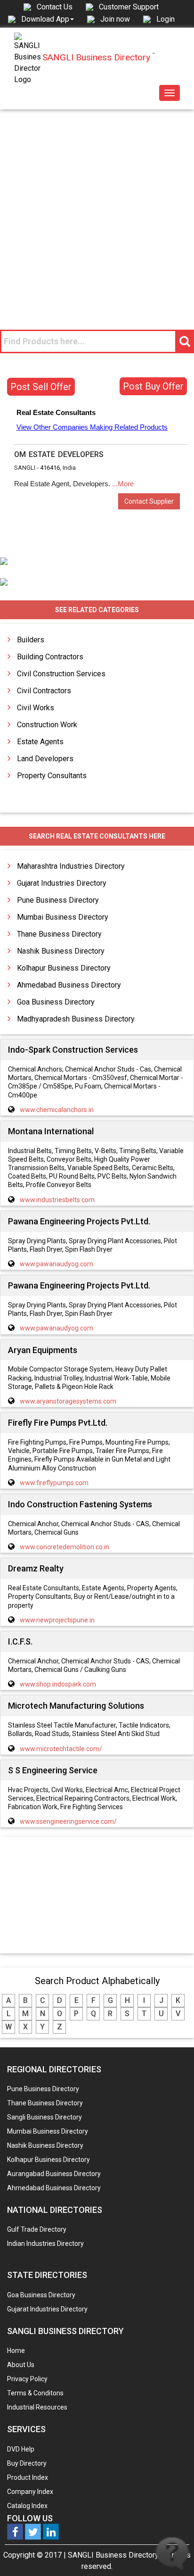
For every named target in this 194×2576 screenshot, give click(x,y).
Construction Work (47, 725)
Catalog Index (27, 2506)
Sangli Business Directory (44, 2117)
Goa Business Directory (56, 1002)
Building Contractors (50, 657)
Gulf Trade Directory (37, 2229)
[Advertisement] (97, 211)
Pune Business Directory (58, 900)
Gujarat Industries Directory (62, 883)
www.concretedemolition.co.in (65, 1547)
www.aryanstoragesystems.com (68, 1401)
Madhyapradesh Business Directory (76, 1019)
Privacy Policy (27, 2379)
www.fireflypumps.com (54, 1483)
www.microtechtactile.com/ (61, 1749)
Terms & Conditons (35, 2393)
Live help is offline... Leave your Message (172, 2554)
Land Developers (45, 759)
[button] (48, 19)
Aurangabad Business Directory (54, 2174)
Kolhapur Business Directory (64, 968)
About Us (21, 2365)
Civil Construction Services (61, 674)
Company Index (30, 2492)
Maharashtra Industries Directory (71, 866)
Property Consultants (52, 776)
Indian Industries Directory (45, 2244)
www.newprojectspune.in (57, 1620)
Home (16, 2351)
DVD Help (21, 2449)
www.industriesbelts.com (57, 1200)
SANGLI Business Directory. (114, 2555)
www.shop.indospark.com (58, 1684)
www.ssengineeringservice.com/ (68, 1821)
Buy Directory (27, 2463)
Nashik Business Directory (61, 951)
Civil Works (36, 708)
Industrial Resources (37, 2407)
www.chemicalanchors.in (57, 1110)
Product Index (28, 2477)
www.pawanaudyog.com (57, 1264)
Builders (31, 640)
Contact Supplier (149, 501)
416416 (50, 468)
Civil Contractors (44, 691)
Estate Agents (40, 742)
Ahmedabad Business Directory (69, 985)
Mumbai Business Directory (63, 917)
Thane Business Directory (59, 934)
